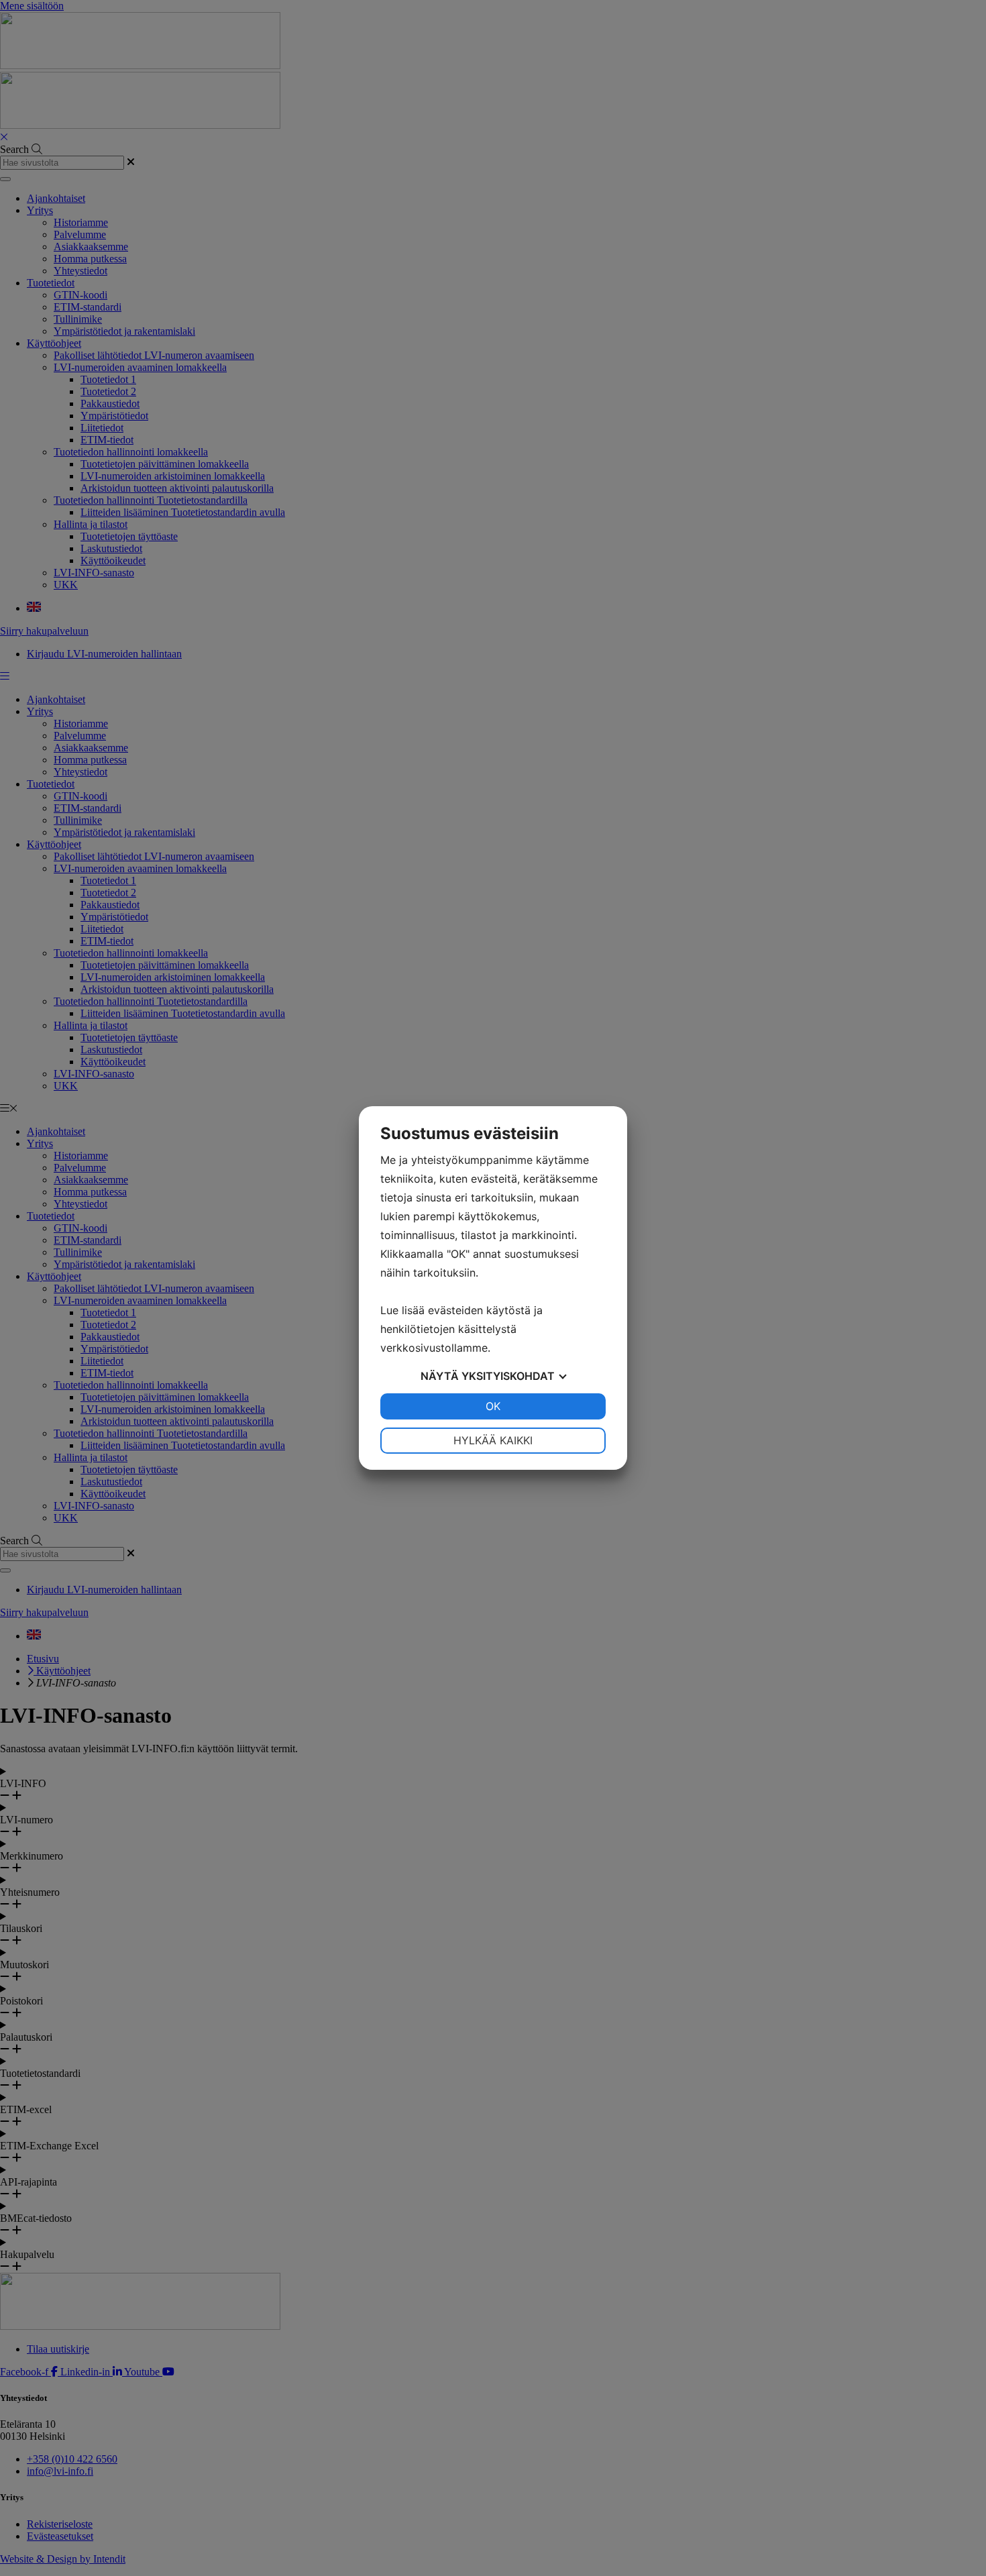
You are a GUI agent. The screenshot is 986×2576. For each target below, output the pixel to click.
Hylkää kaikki (493, 1440)
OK (493, 1406)
